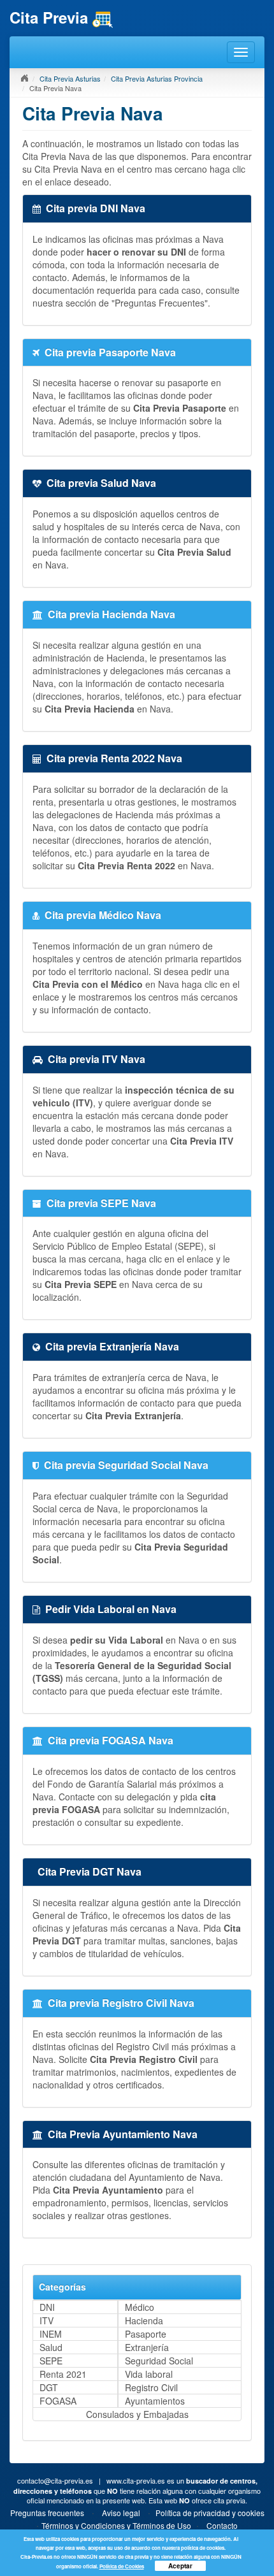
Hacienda (144, 2320)
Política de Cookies (122, 2566)
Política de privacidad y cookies (210, 2513)
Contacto (222, 2525)
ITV (47, 2320)
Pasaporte (146, 2334)
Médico (140, 2307)
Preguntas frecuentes (47, 2513)
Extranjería (147, 2347)
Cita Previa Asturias (70, 78)
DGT (49, 2387)
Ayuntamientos (155, 2401)
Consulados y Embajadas (137, 2414)
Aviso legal (121, 2513)
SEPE (51, 2361)
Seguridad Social (159, 2361)
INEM (51, 2334)
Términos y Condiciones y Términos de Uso (116, 2525)
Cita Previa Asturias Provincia (157, 78)
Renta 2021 (63, 2374)
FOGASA (58, 2401)
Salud (51, 2347)
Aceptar (180, 2566)
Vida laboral (149, 2374)
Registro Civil (151, 2387)
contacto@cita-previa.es (55, 2480)
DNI (47, 2307)
